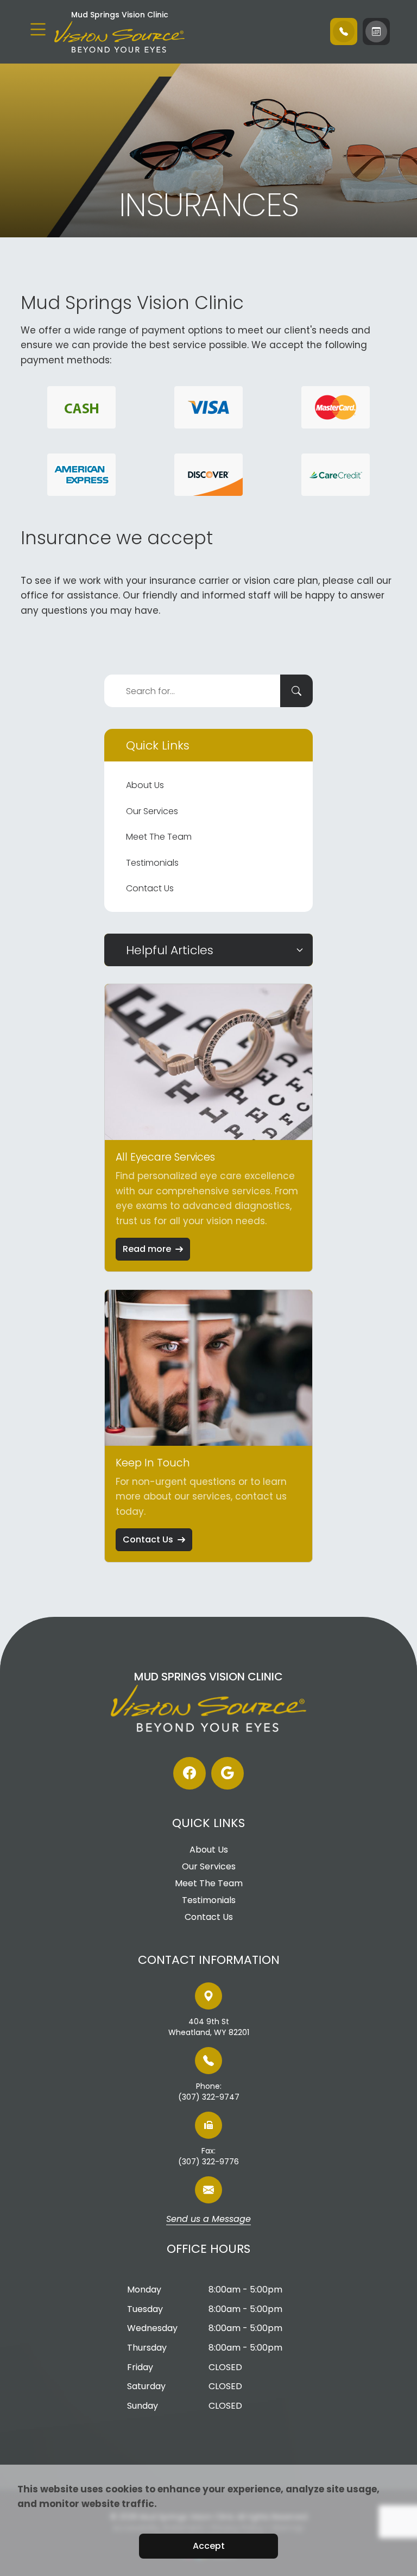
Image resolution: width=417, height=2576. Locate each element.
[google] (228, 1773)
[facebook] (189, 1773)
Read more (147, 1249)
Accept (209, 2546)
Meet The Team (159, 837)
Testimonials (152, 863)
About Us (145, 785)
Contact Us (150, 888)
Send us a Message (208, 2220)
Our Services (152, 811)
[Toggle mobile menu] (38, 29)
